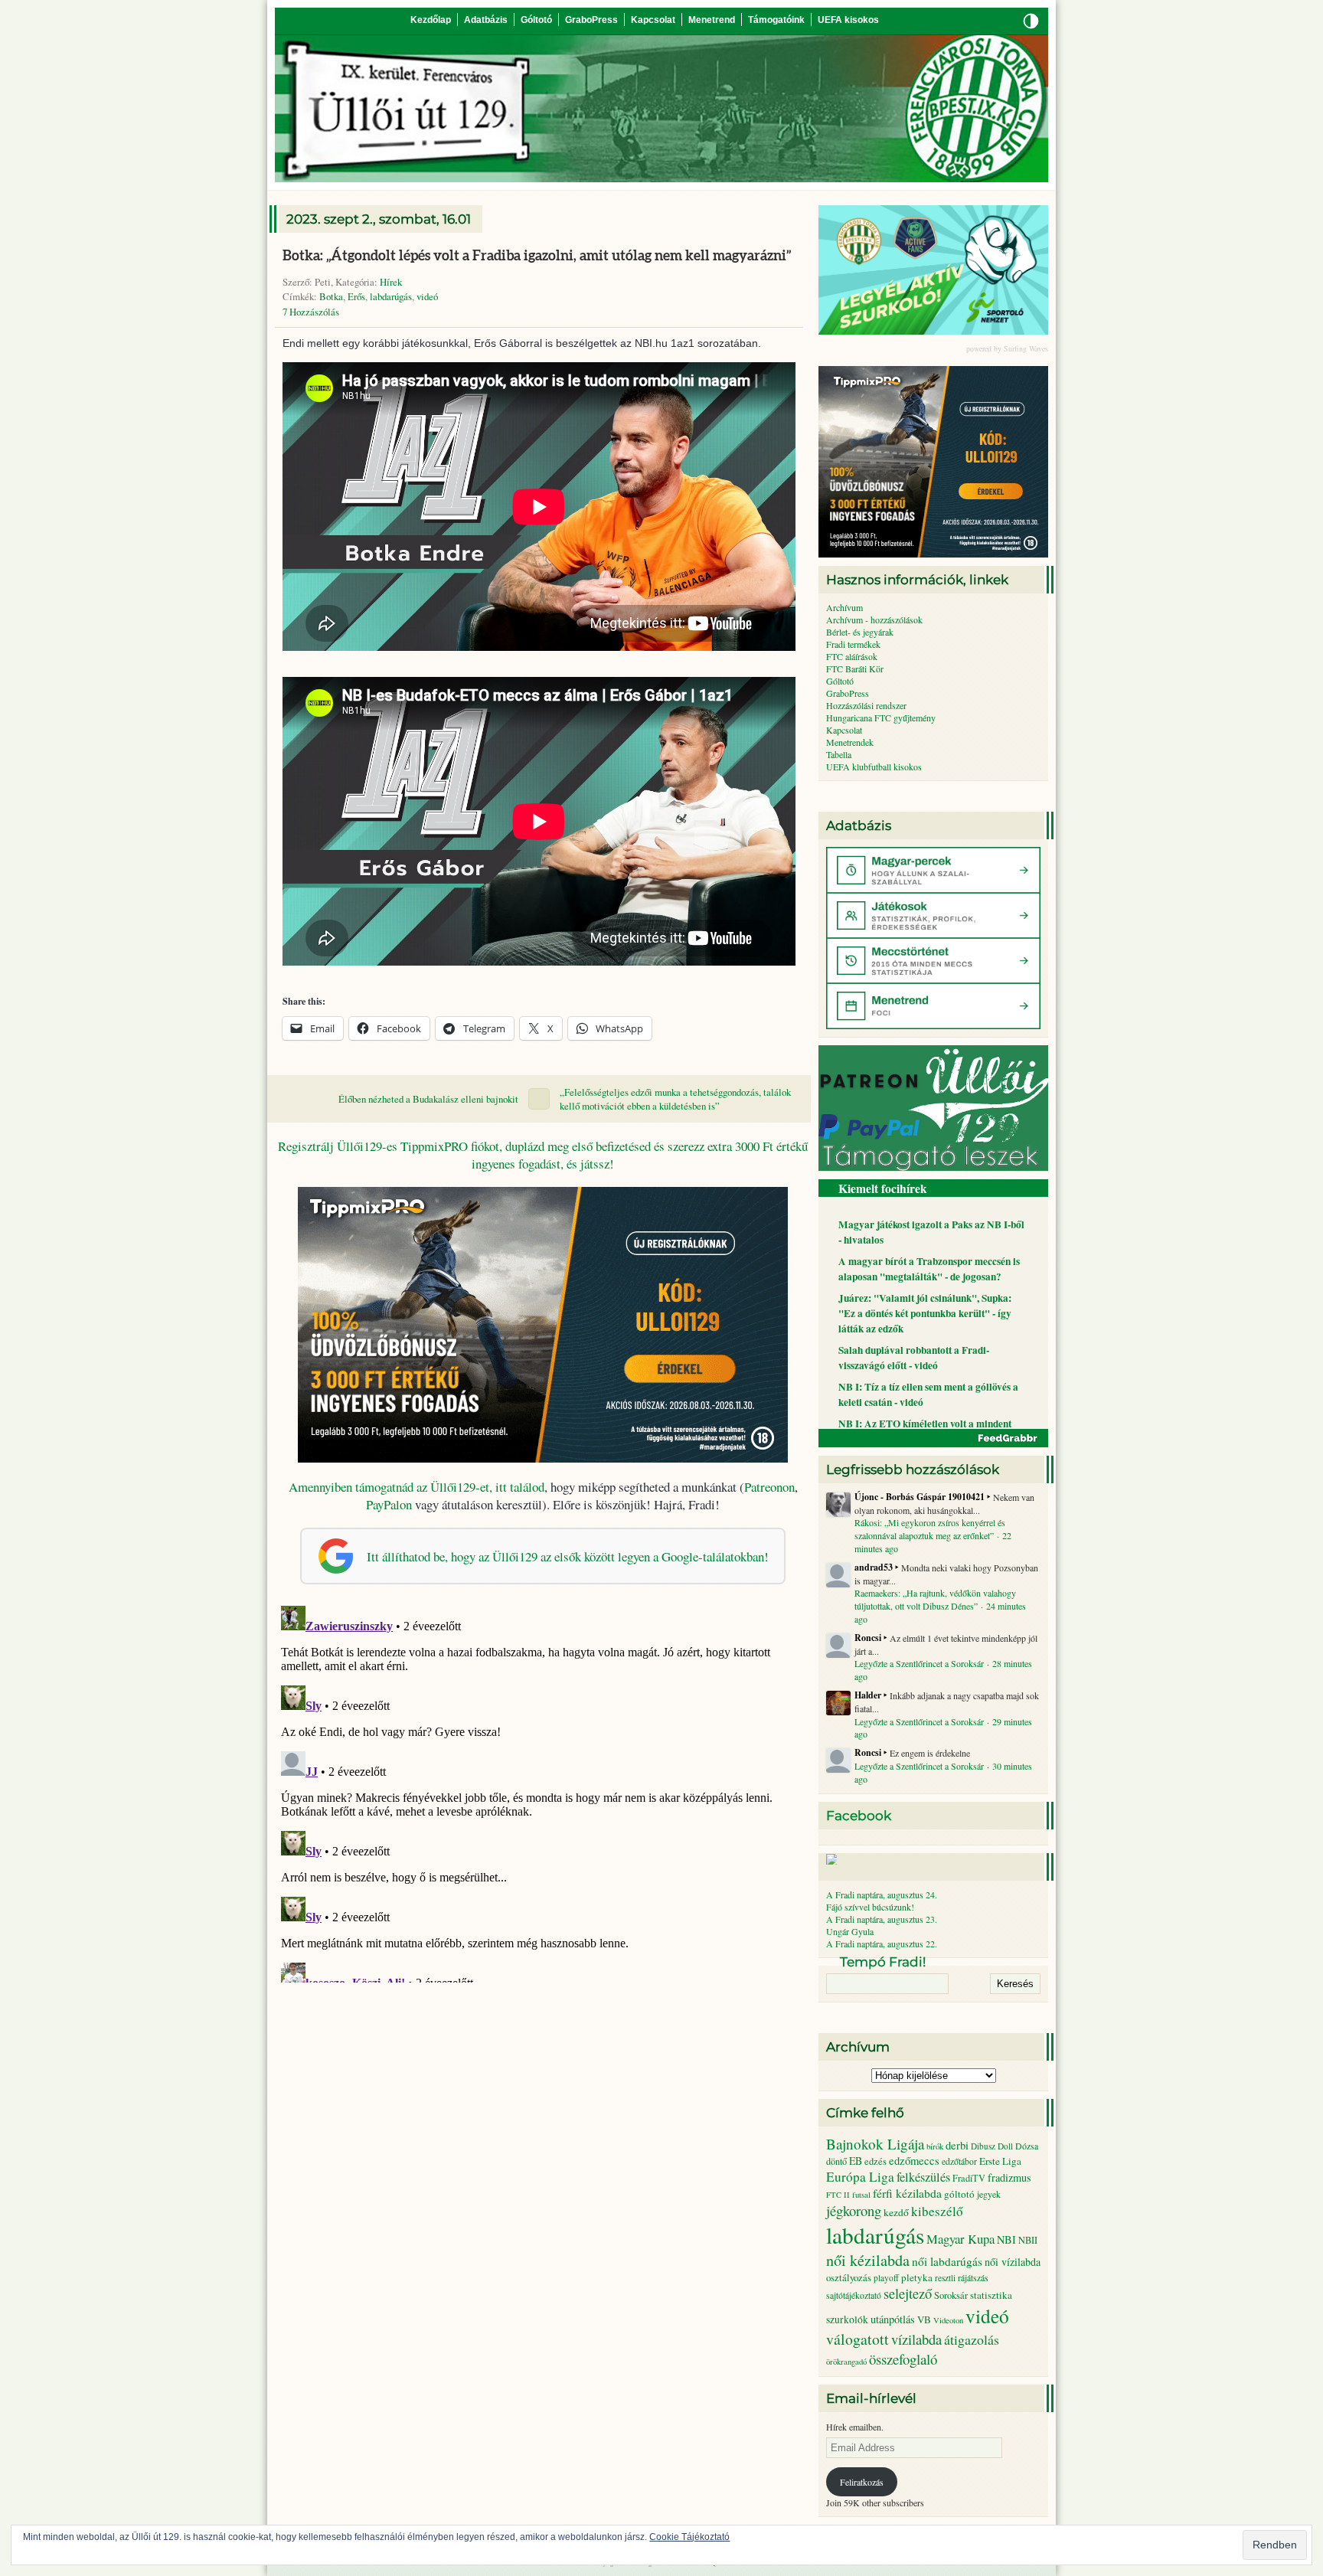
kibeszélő (937, 2211)
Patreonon (769, 1487)
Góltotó (536, 20)
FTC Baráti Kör (855, 669)
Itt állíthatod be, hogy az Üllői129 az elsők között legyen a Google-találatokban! (568, 1556)
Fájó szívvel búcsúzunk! (870, 1907)
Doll (1005, 2146)
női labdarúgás (947, 2261)
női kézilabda (868, 2260)
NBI (1006, 2239)
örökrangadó (846, 2362)
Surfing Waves (1026, 348)
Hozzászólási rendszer (866, 705)
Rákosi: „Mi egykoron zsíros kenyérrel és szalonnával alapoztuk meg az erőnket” (930, 1529)
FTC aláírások (852, 656)
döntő (836, 2161)
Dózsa (1027, 2146)
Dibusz (983, 2146)
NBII (1028, 2240)
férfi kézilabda (907, 2193)
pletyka (917, 2277)
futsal (861, 2195)
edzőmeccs (914, 2161)
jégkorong (854, 2210)
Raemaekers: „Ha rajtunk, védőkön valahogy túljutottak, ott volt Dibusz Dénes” (935, 1599)
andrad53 (874, 1568)
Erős (356, 296)
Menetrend (712, 20)
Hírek (391, 282)
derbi (957, 2145)
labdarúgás (391, 296)
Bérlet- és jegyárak (860, 632)
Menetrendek (850, 742)
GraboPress (591, 20)
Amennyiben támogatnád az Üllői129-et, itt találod (416, 1487)
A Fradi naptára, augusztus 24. (882, 1894)
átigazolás (972, 2339)
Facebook (859, 1816)
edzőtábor (959, 2161)
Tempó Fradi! (883, 1962)
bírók (935, 2146)
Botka (331, 296)
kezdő (896, 2212)
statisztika (991, 2295)
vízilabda (916, 2339)
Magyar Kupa (960, 2239)
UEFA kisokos (848, 20)
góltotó (959, 2194)
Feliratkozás (862, 2482)
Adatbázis (486, 20)
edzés (875, 2161)
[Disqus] (543, 1791)
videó (427, 296)
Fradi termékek (853, 644)
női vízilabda (1013, 2262)
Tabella (839, 754)
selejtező (908, 2293)
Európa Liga (860, 2177)
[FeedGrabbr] (933, 1438)
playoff (886, 2278)
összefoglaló (903, 2359)
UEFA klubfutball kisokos (874, 767)
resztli (945, 2278)
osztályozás (849, 2278)
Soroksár (951, 2295)
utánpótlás (893, 2319)
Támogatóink (776, 20)
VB (924, 2319)
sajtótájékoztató (854, 2295)
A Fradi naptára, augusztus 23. (882, 1919)
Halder (868, 1695)
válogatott (857, 2339)
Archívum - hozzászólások (874, 619)
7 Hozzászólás (311, 312)
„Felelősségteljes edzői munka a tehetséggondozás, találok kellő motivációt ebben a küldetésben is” (675, 1099)
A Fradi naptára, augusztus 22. (882, 1943)
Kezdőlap (431, 20)
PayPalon (389, 1504)
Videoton (948, 2320)
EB (856, 2161)
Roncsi (868, 1638)
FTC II (838, 2195)
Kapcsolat (653, 20)
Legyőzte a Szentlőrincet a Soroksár (919, 1663)
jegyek (989, 2194)
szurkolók (847, 2319)
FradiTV (969, 2178)
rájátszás (973, 2278)
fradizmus (1009, 2177)
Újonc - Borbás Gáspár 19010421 (920, 1497)
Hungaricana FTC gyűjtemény (881, 718)
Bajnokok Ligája (875, 2144)
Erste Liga (1000, 2161)
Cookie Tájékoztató (689, 2537)
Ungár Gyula (850, 1931)
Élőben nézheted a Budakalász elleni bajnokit (428, 1099)
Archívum (844, 607)
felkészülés (923, 2177)
